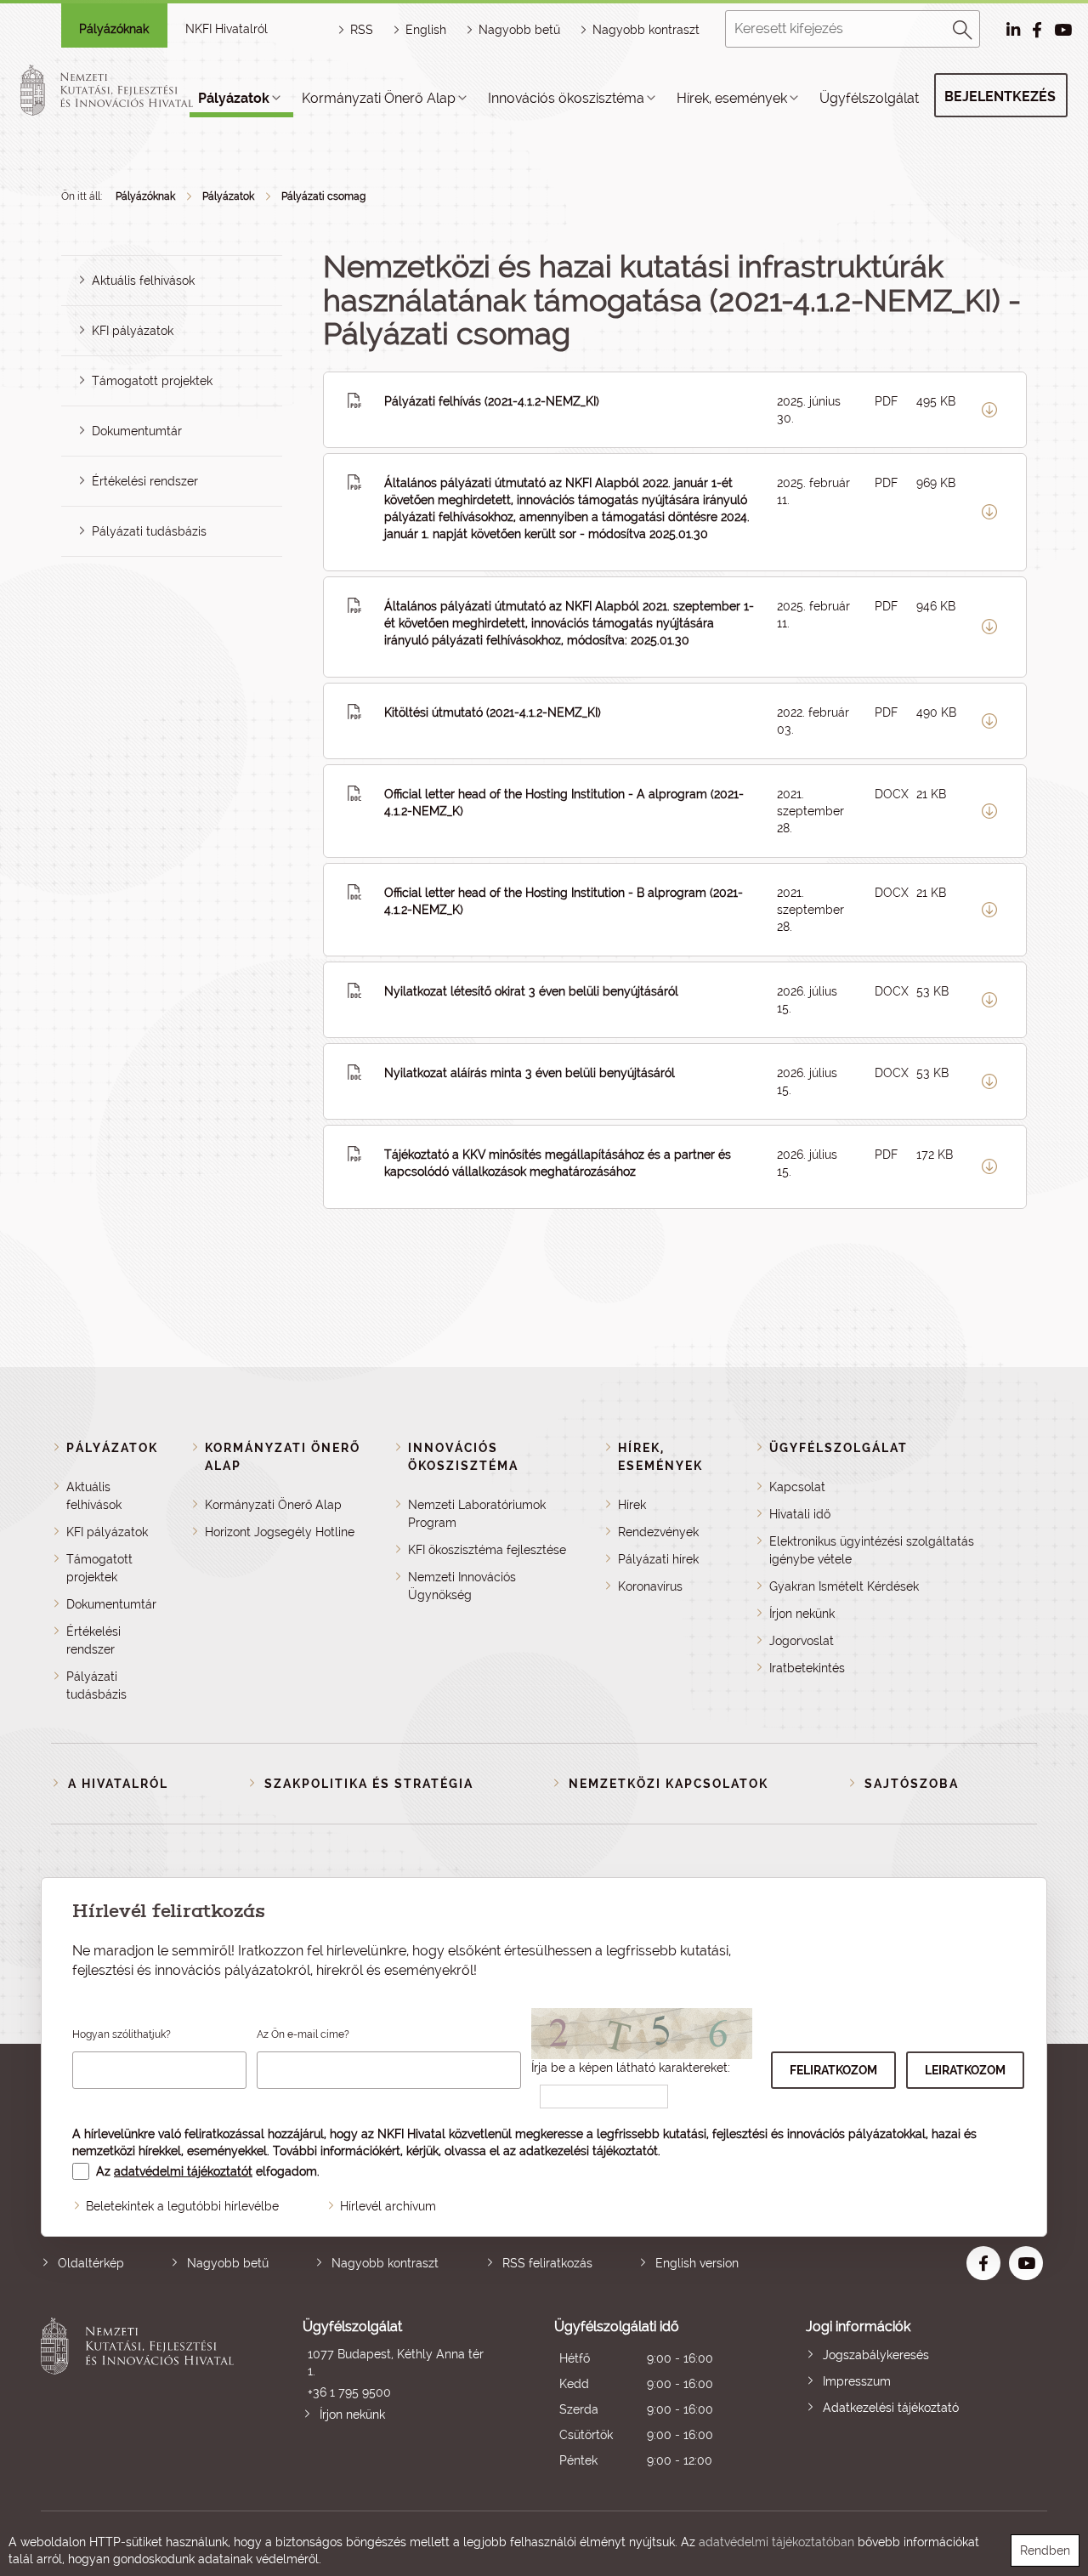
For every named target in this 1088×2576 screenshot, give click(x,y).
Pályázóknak (114, 29)
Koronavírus (650, 1586)
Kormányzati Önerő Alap (379, 98)
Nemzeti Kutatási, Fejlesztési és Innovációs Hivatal (142, 2395)
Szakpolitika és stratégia (369, 1784)
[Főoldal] (127, 90)
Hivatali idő (800, 1514)
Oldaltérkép (91, 2263)
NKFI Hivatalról (227, 29)
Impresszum (857, 2381)
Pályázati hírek (658, 1559)
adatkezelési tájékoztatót (589, 2151)
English (426, 30)
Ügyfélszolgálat (869, 98)
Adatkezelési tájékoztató (891, 2408)
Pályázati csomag (323, 196)
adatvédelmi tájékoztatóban (776, 2542)
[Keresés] (963, 27)
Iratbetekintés (807, 1668)
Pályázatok (234, 98)
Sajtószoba (912, 1784)
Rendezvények (658, 1532)
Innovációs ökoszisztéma (566, 98)
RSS (362, 30)
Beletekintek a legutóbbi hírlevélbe (182, 2206)
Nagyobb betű (228, 2263)
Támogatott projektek (152, 381)
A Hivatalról (118, 1784)
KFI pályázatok (133, 331)
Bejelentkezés (1000, 96)
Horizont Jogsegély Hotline (280, 1532)
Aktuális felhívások (143, 281)
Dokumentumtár (137, 431)
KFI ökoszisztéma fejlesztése (487, 1550)
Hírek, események (732, 98)
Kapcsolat (797, 1487)
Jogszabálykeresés (876, 2355)
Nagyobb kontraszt (646, 30)
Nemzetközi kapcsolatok (669, 1784)
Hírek (632, 1505)
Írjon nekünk (802, 1614)
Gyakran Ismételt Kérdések (844, 1586)
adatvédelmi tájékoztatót (183, 2171)
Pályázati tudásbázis (149, 531)
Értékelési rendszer (145, 481)
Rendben (1045, 2550)
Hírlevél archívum (388, 2206)
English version (697, 2263)
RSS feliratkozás (547, 2263)
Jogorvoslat (802, 1641)
